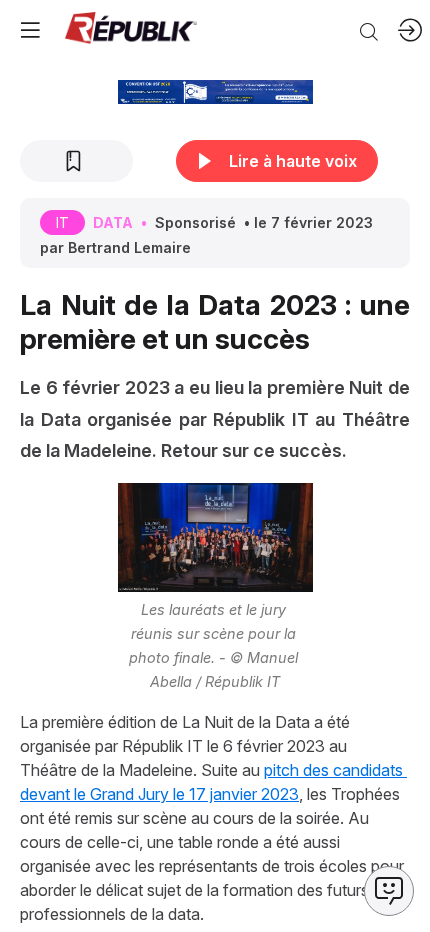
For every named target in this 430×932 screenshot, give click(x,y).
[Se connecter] (410, 30)
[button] (30, 30)
